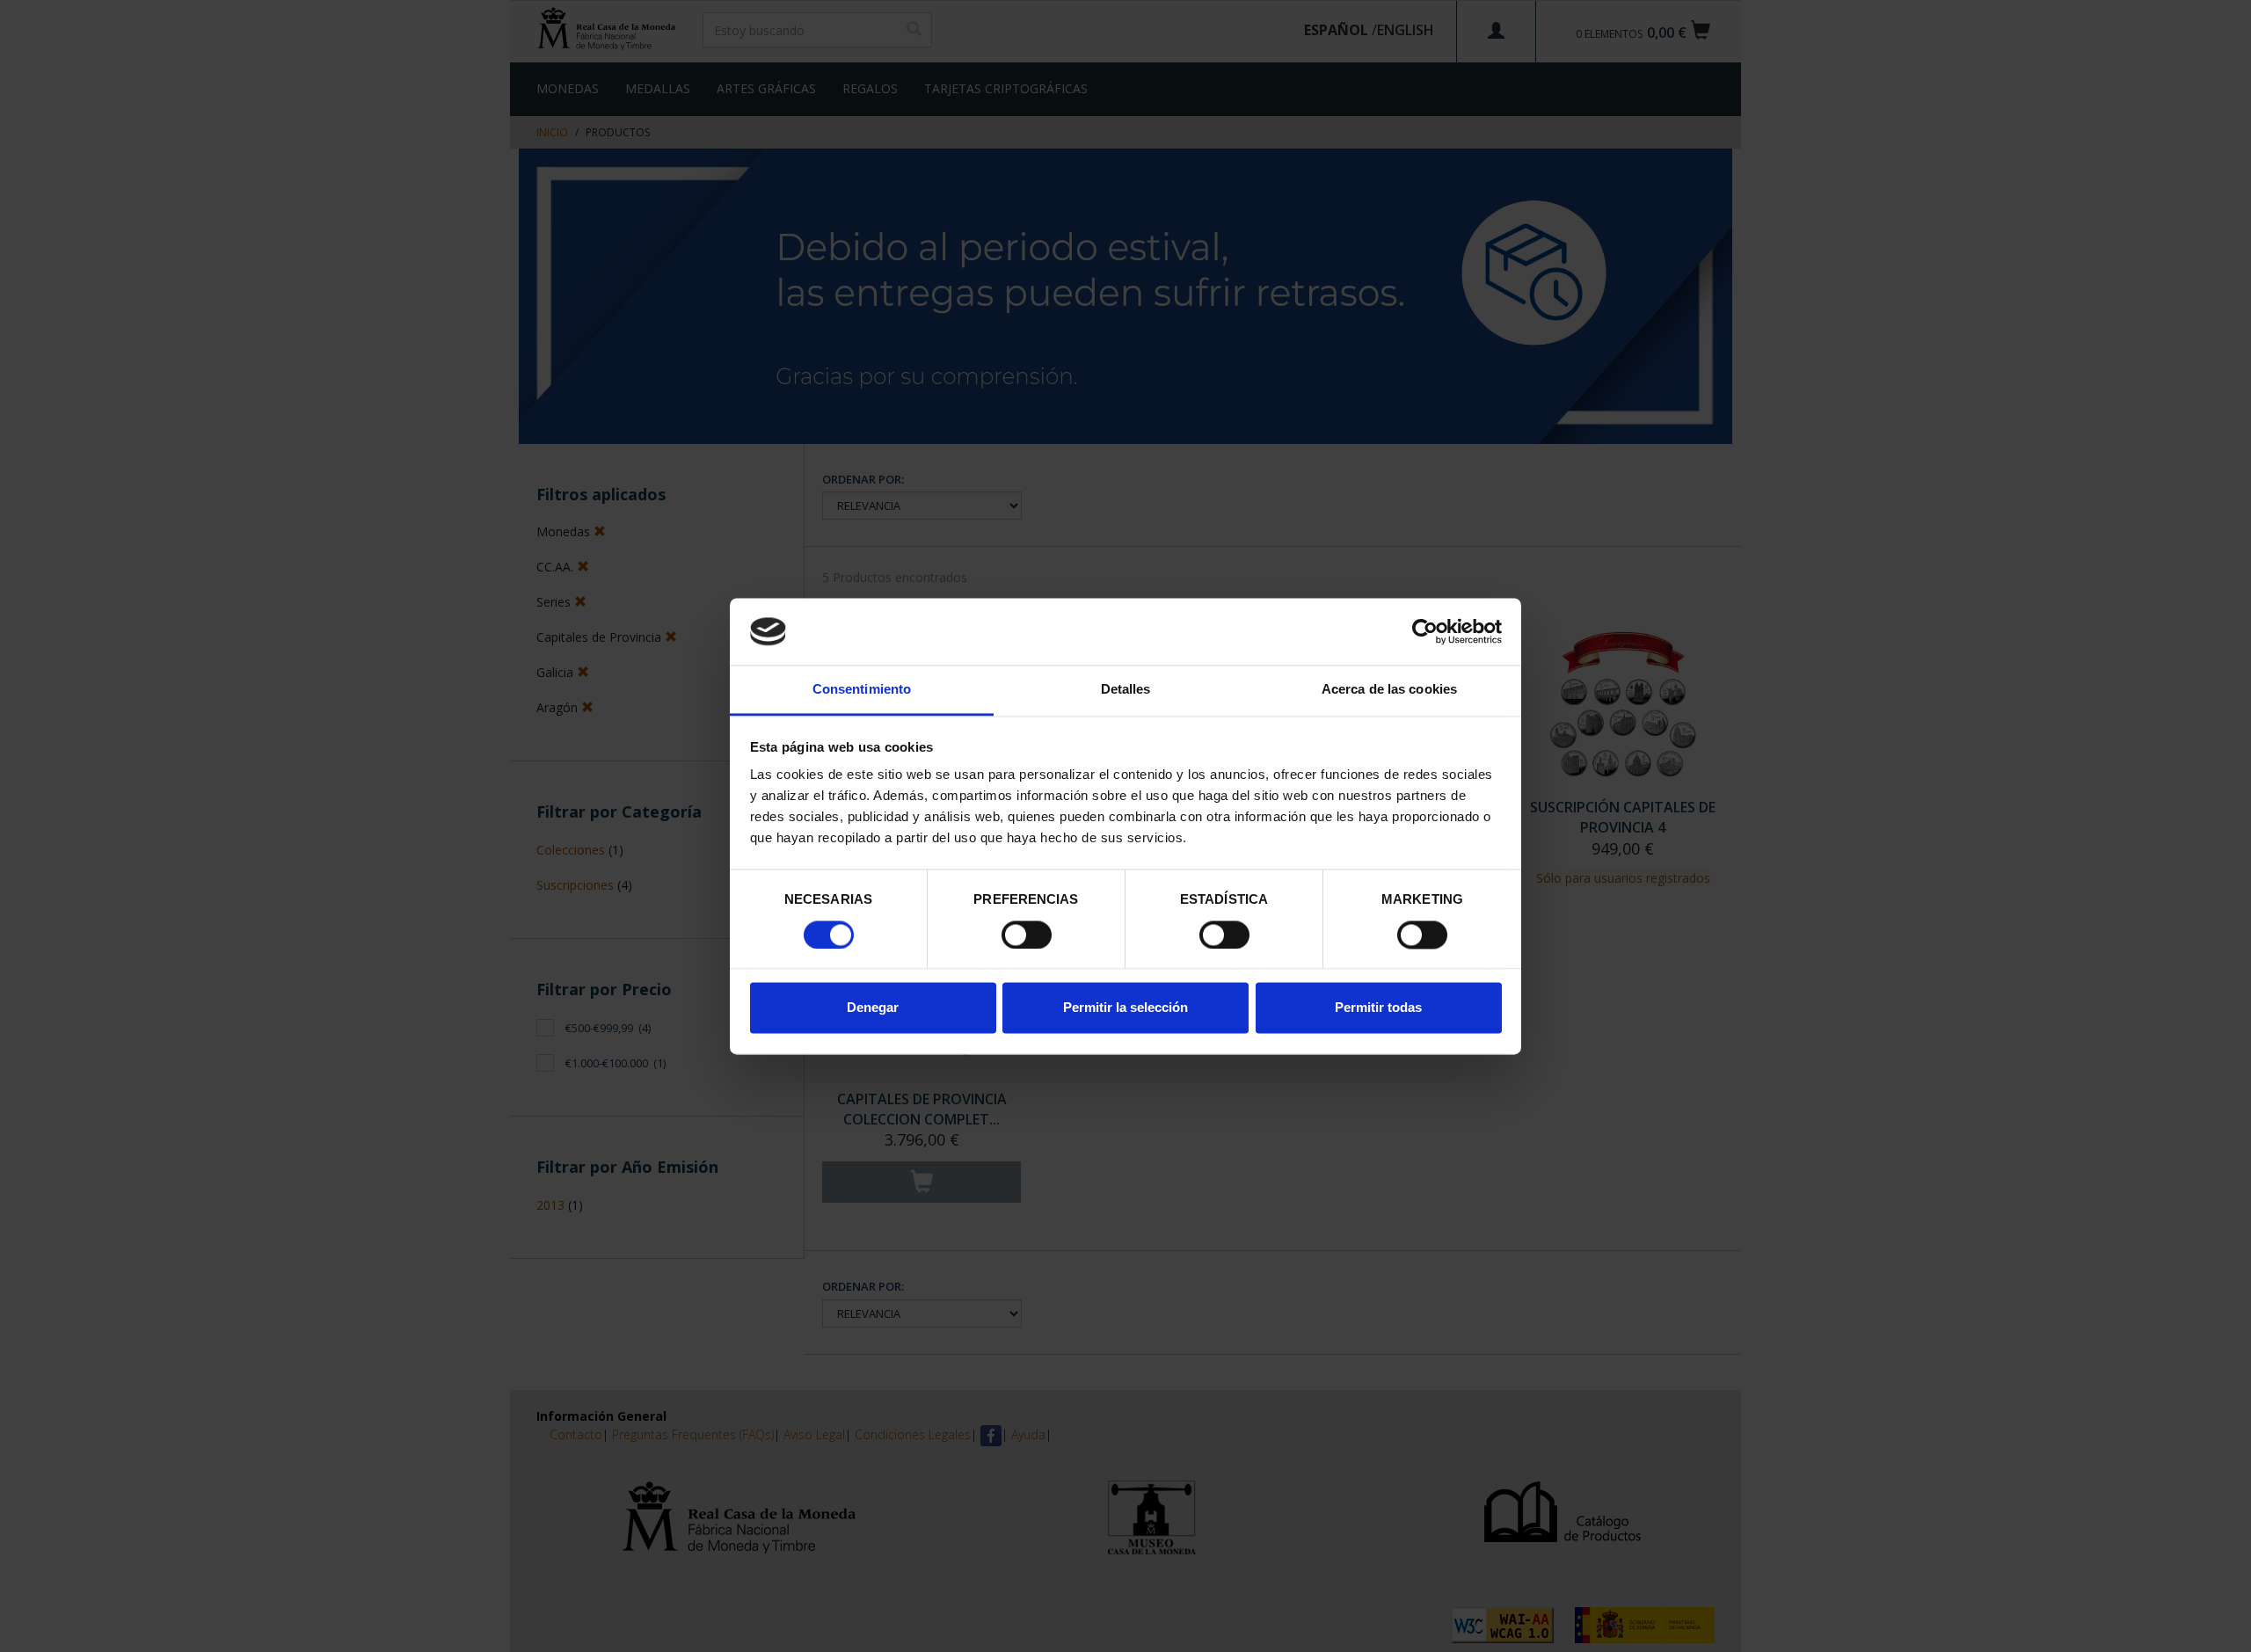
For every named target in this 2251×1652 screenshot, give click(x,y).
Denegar (873, 1008)
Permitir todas (1378, 1008)
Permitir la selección (1125, 1008)
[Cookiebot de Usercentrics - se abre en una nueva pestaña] (1425, 631)
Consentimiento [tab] (862, 690)
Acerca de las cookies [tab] (1389, 690)
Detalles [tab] (1126, 690)
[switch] (1027, 935)
